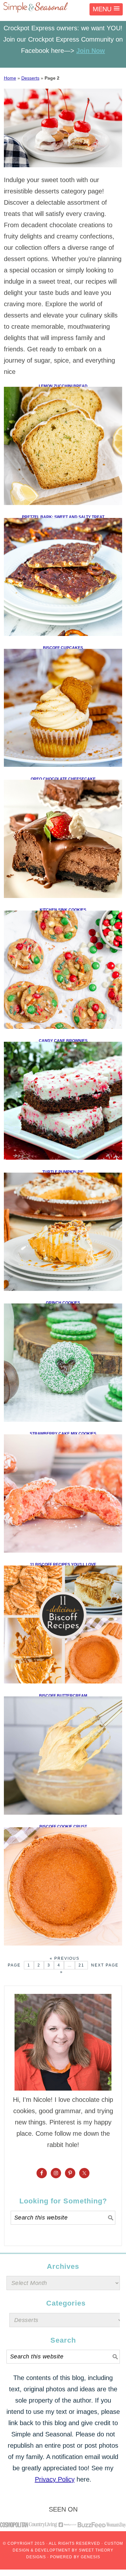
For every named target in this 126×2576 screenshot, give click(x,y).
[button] (106, 9)
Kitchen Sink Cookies (63, 910)
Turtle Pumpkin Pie (63, 1172)
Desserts (30, 78)
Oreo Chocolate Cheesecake (63, 779)
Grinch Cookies (63, 1303)
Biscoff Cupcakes (63, 648)
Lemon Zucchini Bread (63, 386)
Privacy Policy (55, 2479)
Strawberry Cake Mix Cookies (63, 1434)
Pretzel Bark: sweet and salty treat (63, 517)
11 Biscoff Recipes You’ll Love (63, 1565)
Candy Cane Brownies (63, 1041)
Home (10, 78)
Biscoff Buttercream (63, 1696)
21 (81, 1965)
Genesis (90, 2557)
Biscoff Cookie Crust (63, 1827)
